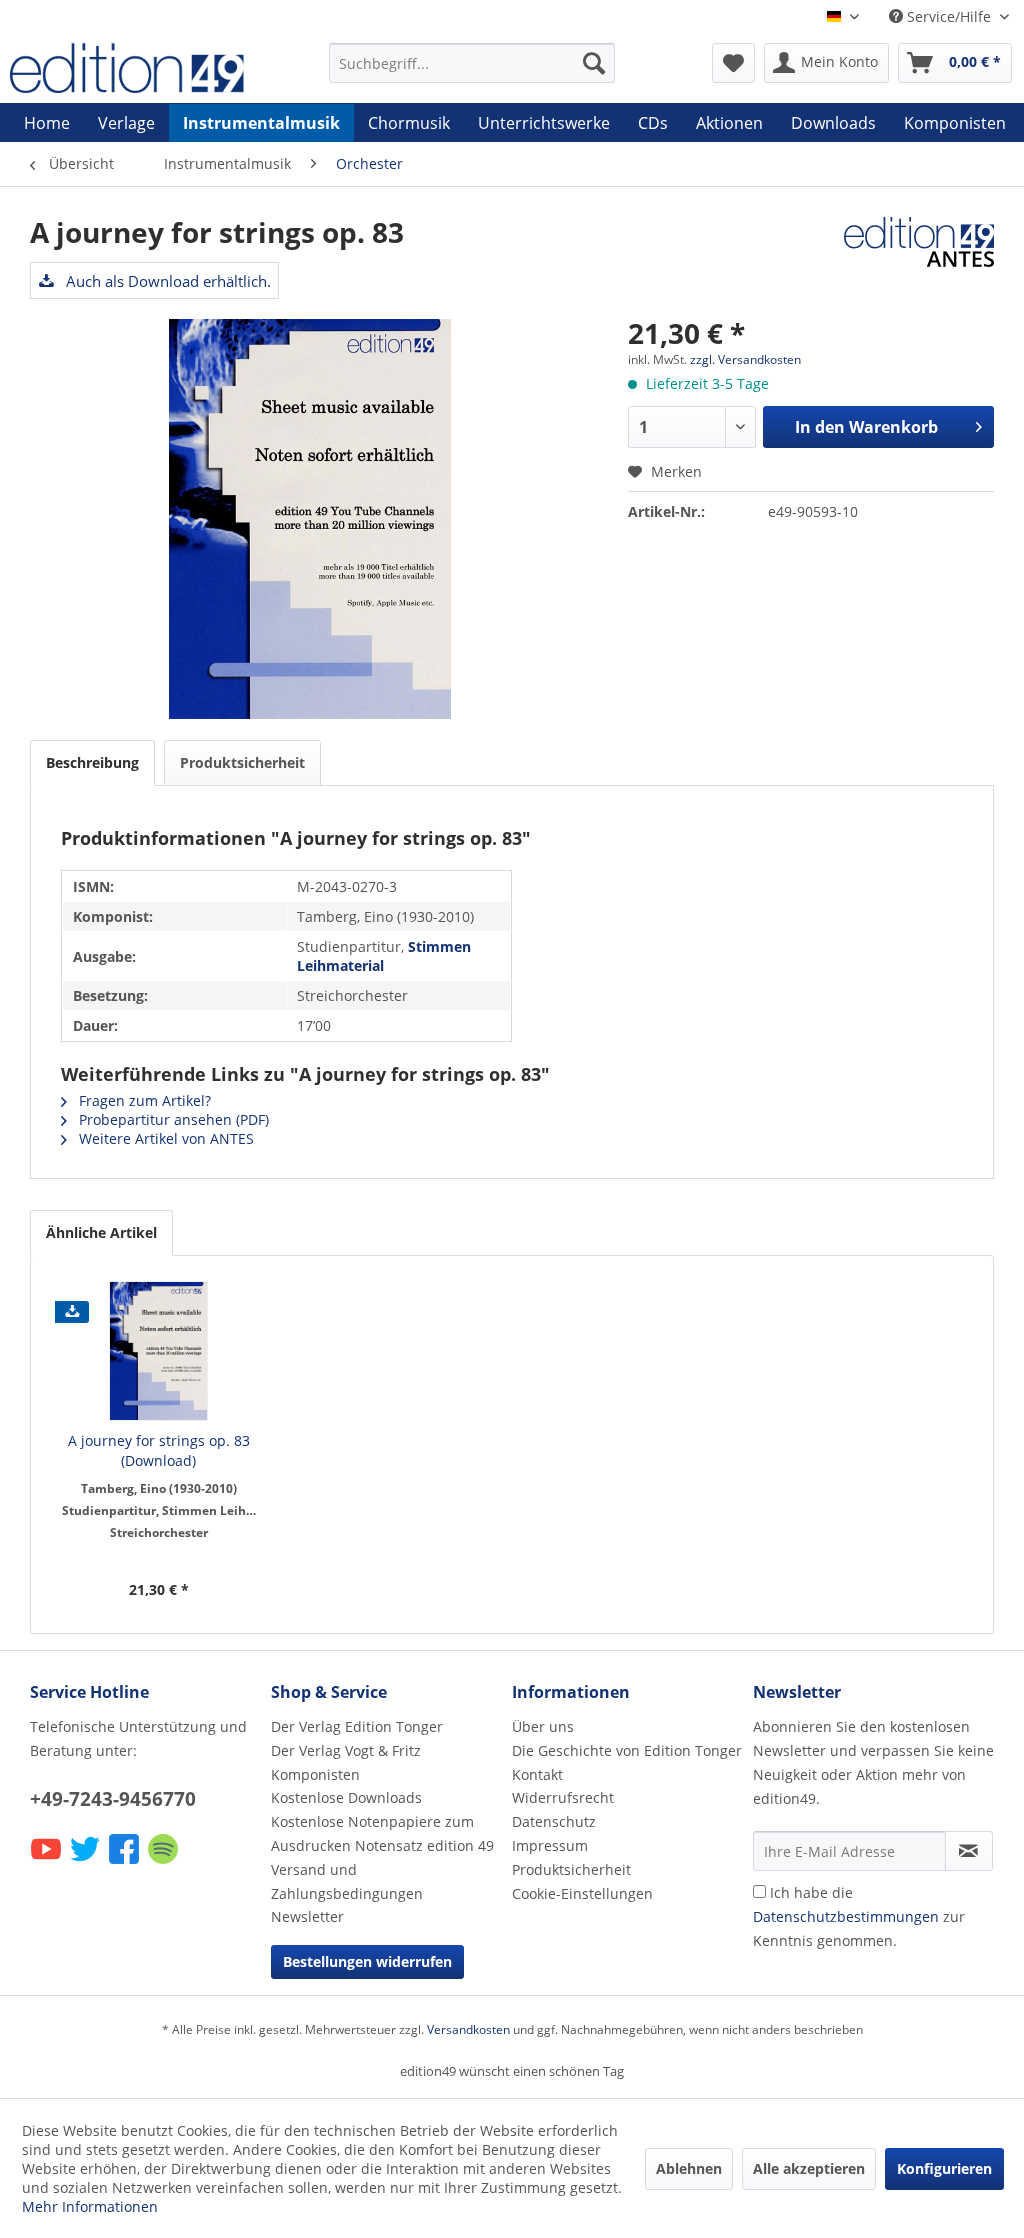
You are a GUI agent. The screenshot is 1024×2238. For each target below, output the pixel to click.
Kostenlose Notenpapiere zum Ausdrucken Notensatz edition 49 (382, 1833)
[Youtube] (47, 1862)
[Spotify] (164, 1862)
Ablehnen (689, 2168)
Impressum (550, 1845)
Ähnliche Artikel (101, 1232)
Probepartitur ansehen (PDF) (172, 1119)
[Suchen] (594, 63)
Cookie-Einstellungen (582, 1893)
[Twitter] (86, 1862)
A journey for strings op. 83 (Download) (159, 1450)
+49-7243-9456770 (113, 1799)
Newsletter (307, 1916)
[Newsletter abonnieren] (969, 1851)
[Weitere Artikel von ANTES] (919, 252)
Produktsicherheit (242, 762)
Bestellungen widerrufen (367, 1961)
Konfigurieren (944, 2168)
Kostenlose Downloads (346, 1797)
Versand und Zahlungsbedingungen (347, 1881)
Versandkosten (468, 2029)
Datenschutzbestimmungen (846, 1916)
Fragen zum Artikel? (143, 1100)
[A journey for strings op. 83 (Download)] (159, 1351)
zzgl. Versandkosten (745, 359)
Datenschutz (554, 1821)
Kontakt (537, 1774)
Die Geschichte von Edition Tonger (627, 1750)
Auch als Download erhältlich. (166, 281)
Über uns (543, 1726)
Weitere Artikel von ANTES (164, 1138)
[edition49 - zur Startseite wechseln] (132, 68)
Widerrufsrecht (563, 1797)
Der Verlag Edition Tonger (357, 1726)
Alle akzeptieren (809, 2168)
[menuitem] (472, 63)
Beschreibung (92, 762)
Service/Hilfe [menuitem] (949, 16)
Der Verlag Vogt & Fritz (346, 1750)
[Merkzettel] (733, 63)
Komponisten (315, 1774)
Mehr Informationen (90, 2206)
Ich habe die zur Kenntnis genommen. (859, 1916)
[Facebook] (125, 1862)
